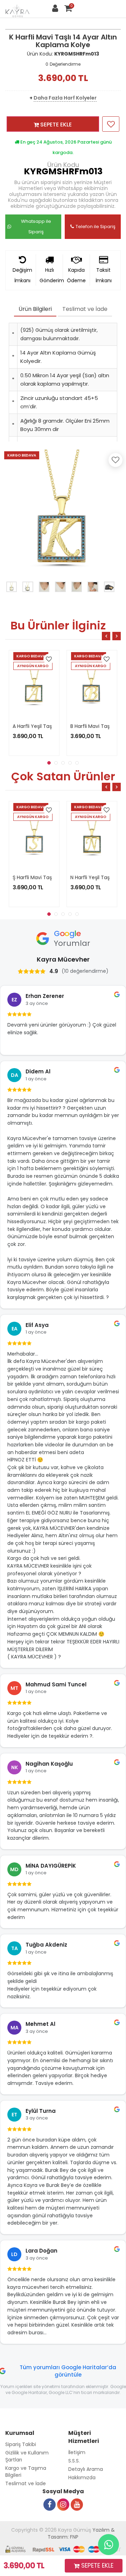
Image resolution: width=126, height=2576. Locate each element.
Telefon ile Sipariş (96, 227)
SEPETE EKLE (55, 125)
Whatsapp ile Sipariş (36, 227)
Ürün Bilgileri (35, 309)
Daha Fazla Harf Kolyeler (65, 98)
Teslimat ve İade (85, 309)
